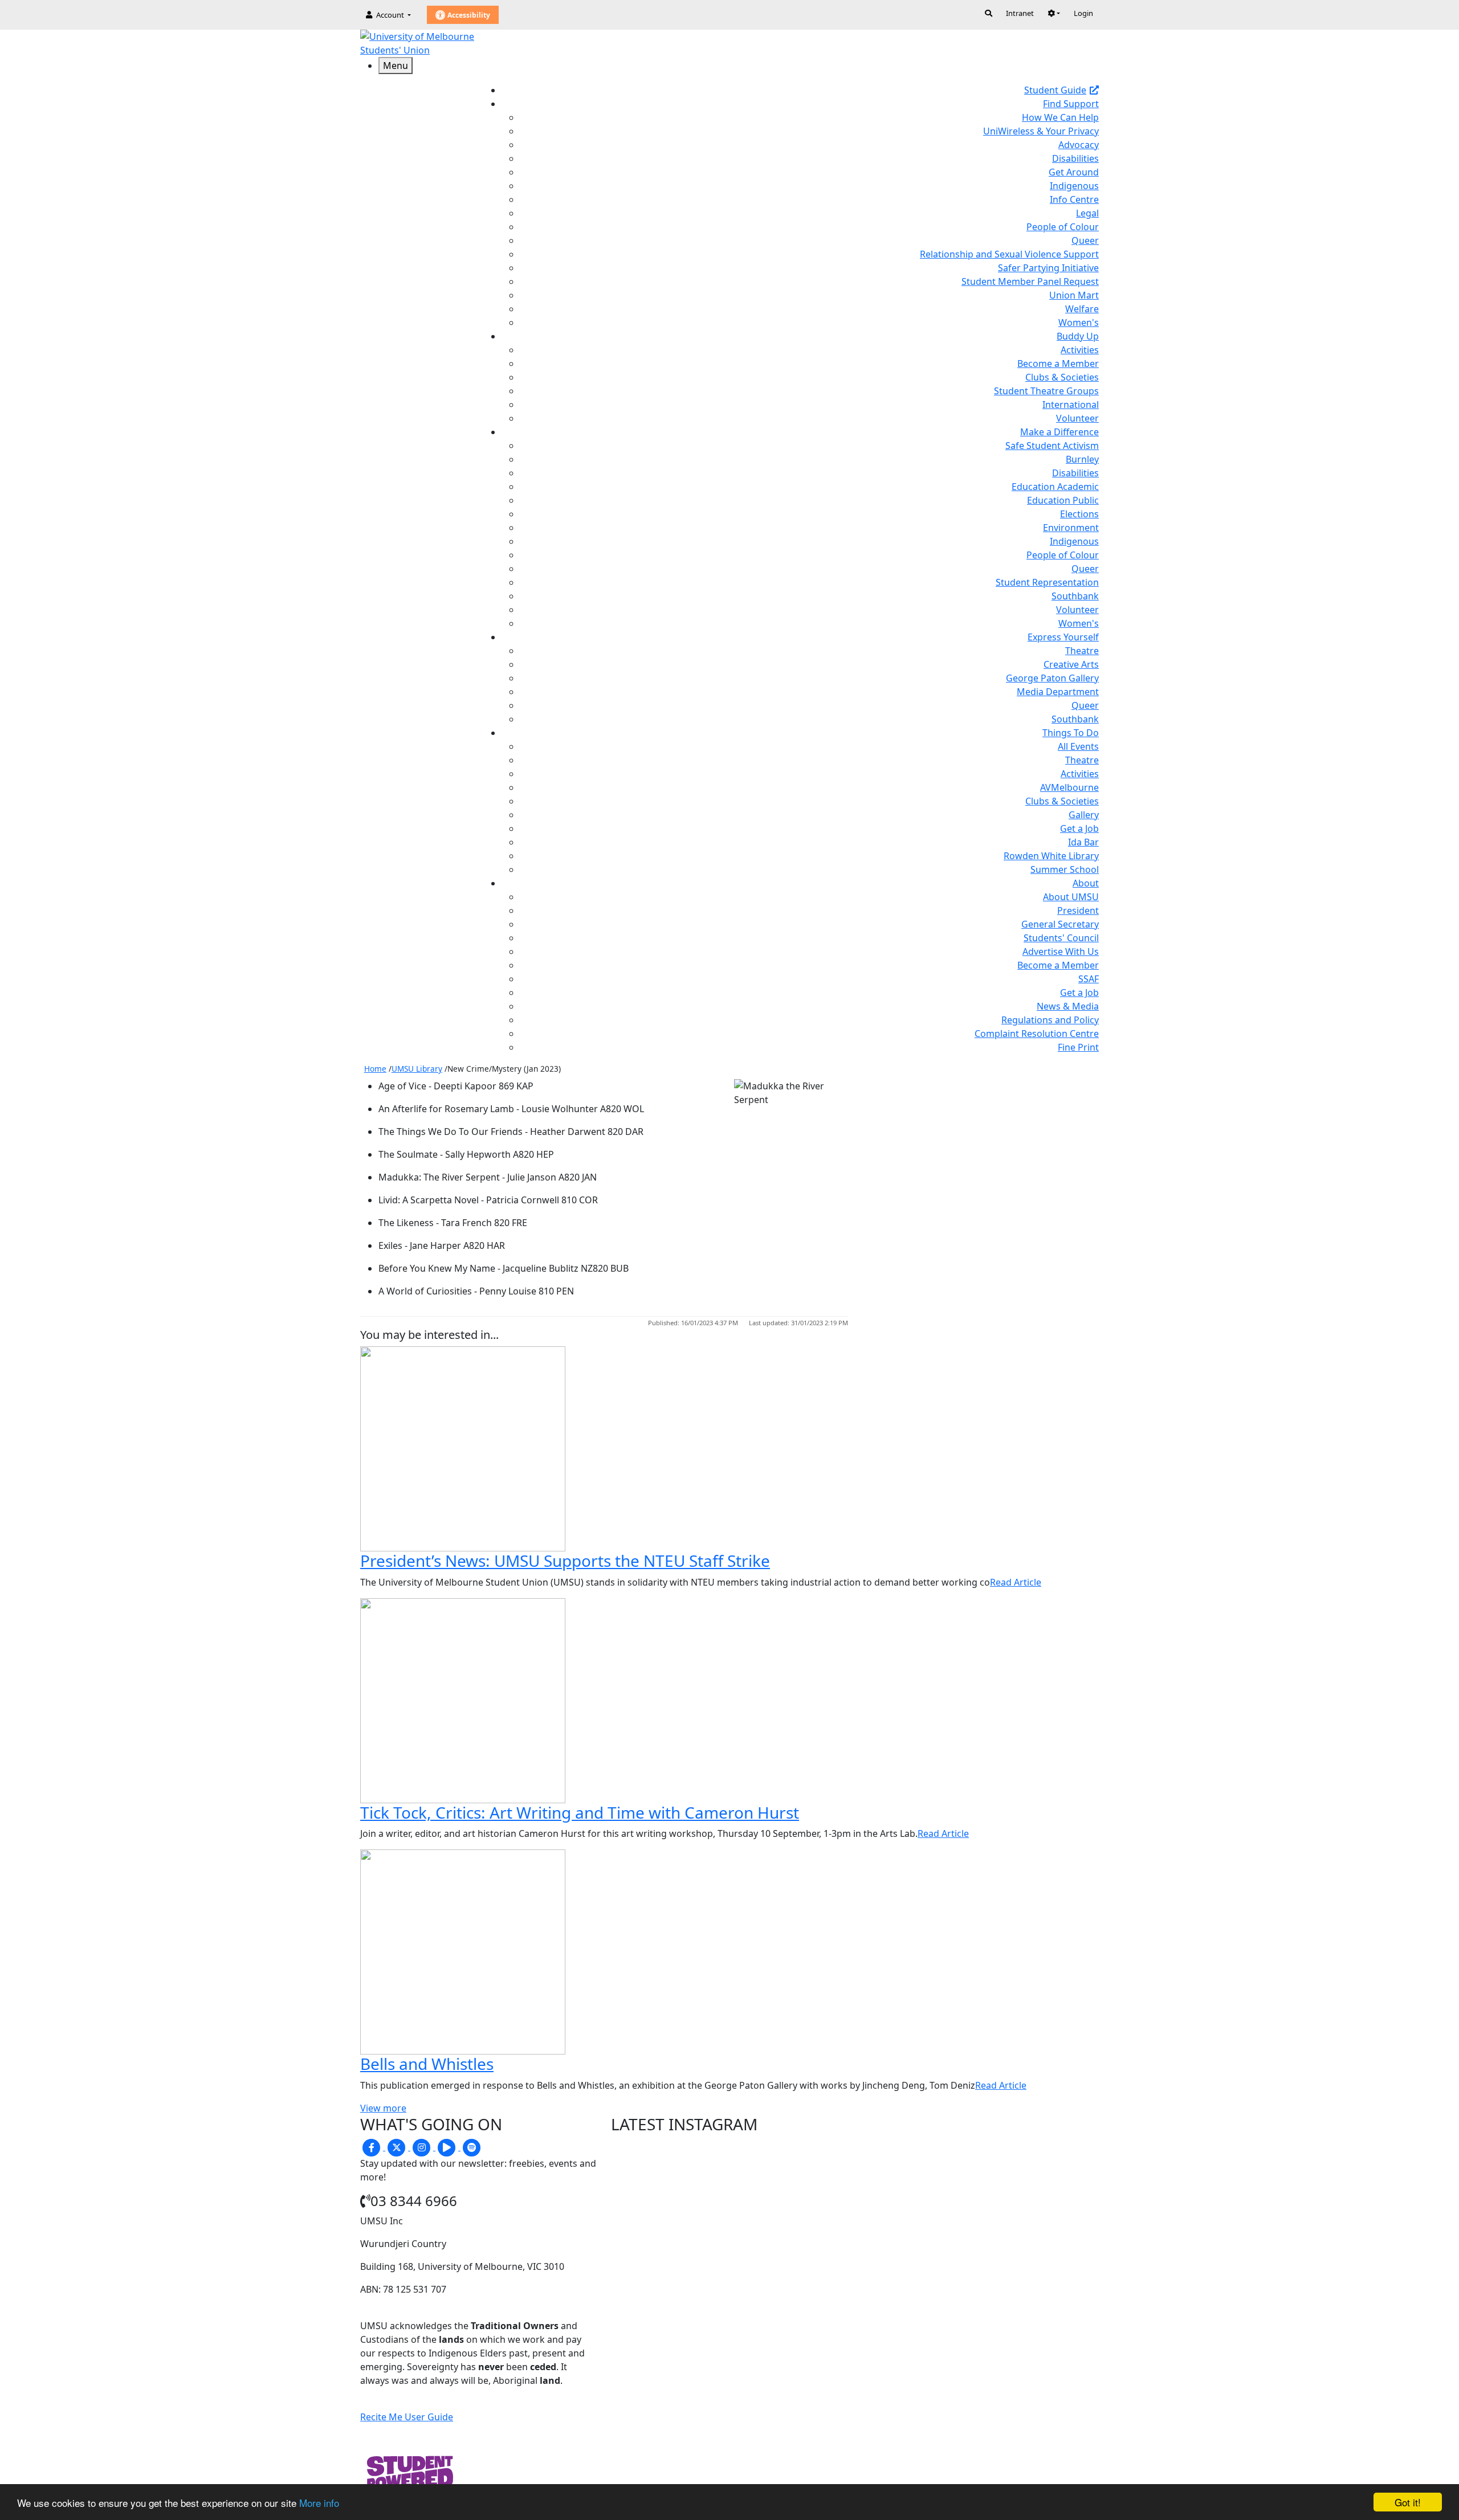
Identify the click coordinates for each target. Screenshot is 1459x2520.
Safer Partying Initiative (1048, 268)
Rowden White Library (1051, 856)
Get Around (1074, 172)
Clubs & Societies (1062, 377)
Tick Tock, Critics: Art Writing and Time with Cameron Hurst (580, 1812)
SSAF (1089, 979)
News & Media (1068, 1006)
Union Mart (1074, 295)
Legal (1087, 213)
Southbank (1075, 596)
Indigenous (1074, 186)
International (1071, 405)
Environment (1071, 528)
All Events (1078, 746)
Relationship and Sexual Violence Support (1009, 254)
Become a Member (1058, 363)
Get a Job (1079, 828)
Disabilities (1075, 158)
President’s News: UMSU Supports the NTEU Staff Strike (565, 1561)
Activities (1080, 350)
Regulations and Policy (1050, 1020)
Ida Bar (1083, 842)
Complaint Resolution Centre (1037, 1034)
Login (1083, 13)
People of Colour (1063, 227)
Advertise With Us (1061, 951)
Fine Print (1078, 1047)
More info (319, 2503)
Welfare (1082, 309)
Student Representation (1047, 582)
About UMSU (1071, 897)
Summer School (1065, 869)
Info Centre (1074, 199)
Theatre (1082, 651)
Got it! (1408, 2502)
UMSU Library (417, 1069)
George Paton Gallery (1052, 678)
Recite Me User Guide (407, 2417)
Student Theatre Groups (1046, 391)
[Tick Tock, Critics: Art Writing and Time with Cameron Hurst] (463, 1700)
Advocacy (1079, 145)
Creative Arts (1071, 664)
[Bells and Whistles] (463, 1951)
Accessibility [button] (468, 15)
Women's (1079, 322)
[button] (1054, 13)
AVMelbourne (1069, 787)
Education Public (1063, 500)
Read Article (1016, 1582)
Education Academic (1055, 487)
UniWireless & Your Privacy (1041, 131)
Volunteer (1077, 418)
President (1078, 910)
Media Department (1058, 692)
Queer (1085, 240)
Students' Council (1061, 938)
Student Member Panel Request (1030, 281)
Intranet (1020, 13)
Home (375, 1069)
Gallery (1084, 815)
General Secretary (1060, 924)
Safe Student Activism (1052, 446)
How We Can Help (1060, 117)
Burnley (1082, 459)
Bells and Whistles (427, 2064)
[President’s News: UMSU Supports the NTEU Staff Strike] (463, 1448)
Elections (1079, 514)
